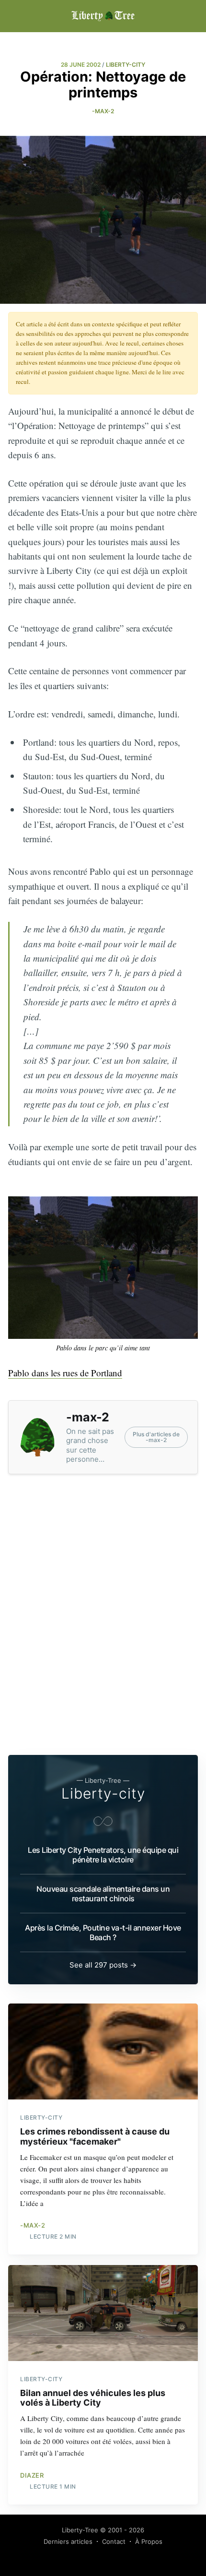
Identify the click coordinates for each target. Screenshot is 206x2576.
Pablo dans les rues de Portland (65, 1373)
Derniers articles (68, 2541)
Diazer (32, 2475)
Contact (114, 2541)
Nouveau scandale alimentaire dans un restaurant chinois (103, 1894)
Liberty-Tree (80, 2530)
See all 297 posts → (103, 1965)
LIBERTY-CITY (126, 65)
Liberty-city (103, 1793)
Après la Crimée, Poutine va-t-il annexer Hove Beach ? (103, 1932)
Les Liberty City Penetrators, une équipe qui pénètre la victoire (103, 1855)
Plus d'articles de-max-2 (156, 1437)
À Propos (149, 2541)
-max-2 (103, 111)
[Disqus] (103, 1616)
